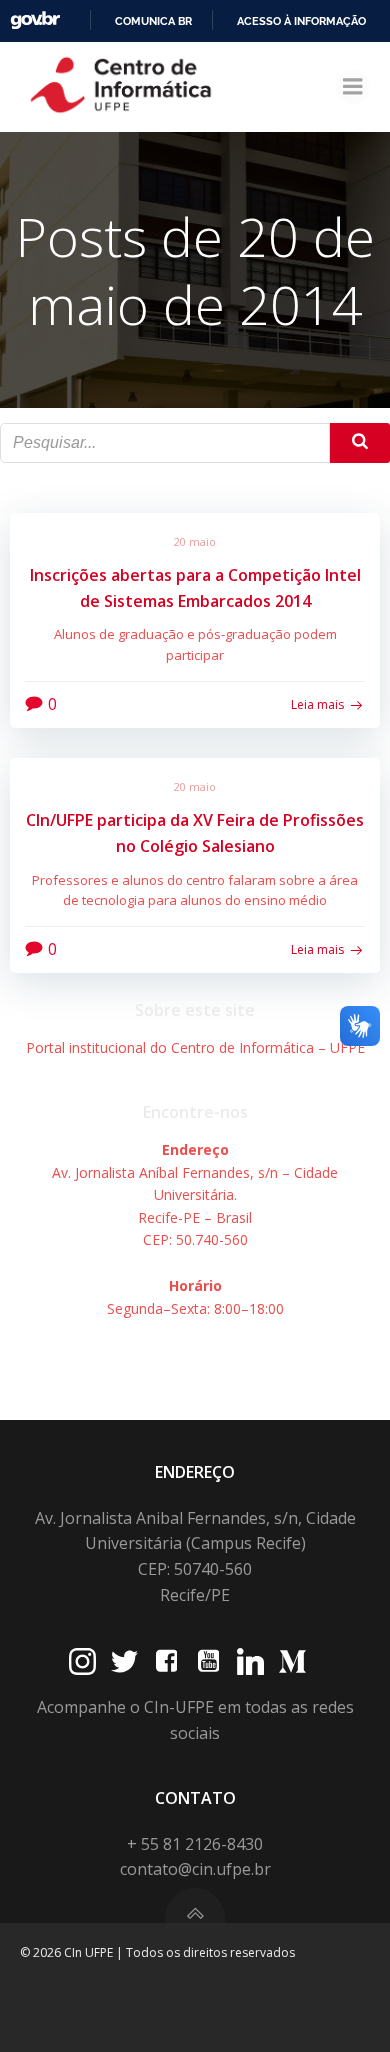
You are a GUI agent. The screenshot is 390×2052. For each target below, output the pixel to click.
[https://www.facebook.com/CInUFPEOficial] (166, 1661)
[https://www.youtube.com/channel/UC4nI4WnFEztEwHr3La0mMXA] (208, 1661)
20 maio (195, 541)
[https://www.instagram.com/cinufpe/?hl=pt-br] (82, 1661)
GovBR (35, 20)
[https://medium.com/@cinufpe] (292, 1661)
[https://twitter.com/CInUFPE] (124, 1661)
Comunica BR (153, 21)
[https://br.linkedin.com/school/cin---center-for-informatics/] (250, 1661)
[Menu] (353, 87)
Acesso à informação (301, 21)
